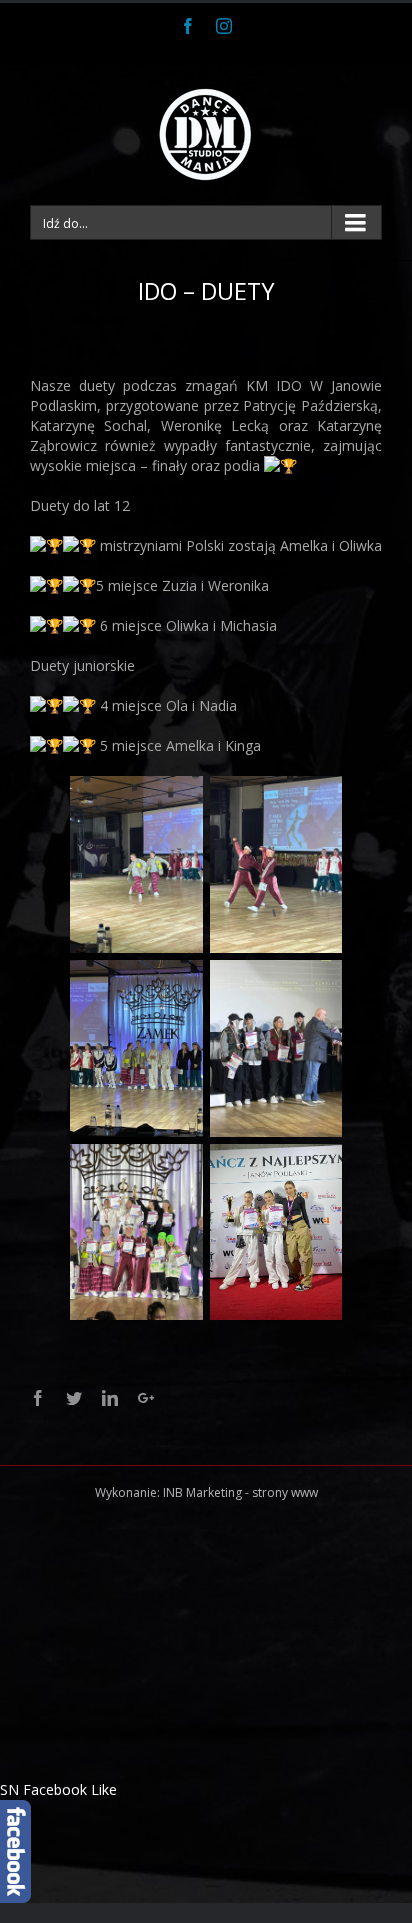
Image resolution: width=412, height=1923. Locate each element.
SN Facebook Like (58, 1789)
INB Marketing (202, 1492)
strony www (285, 1492)
